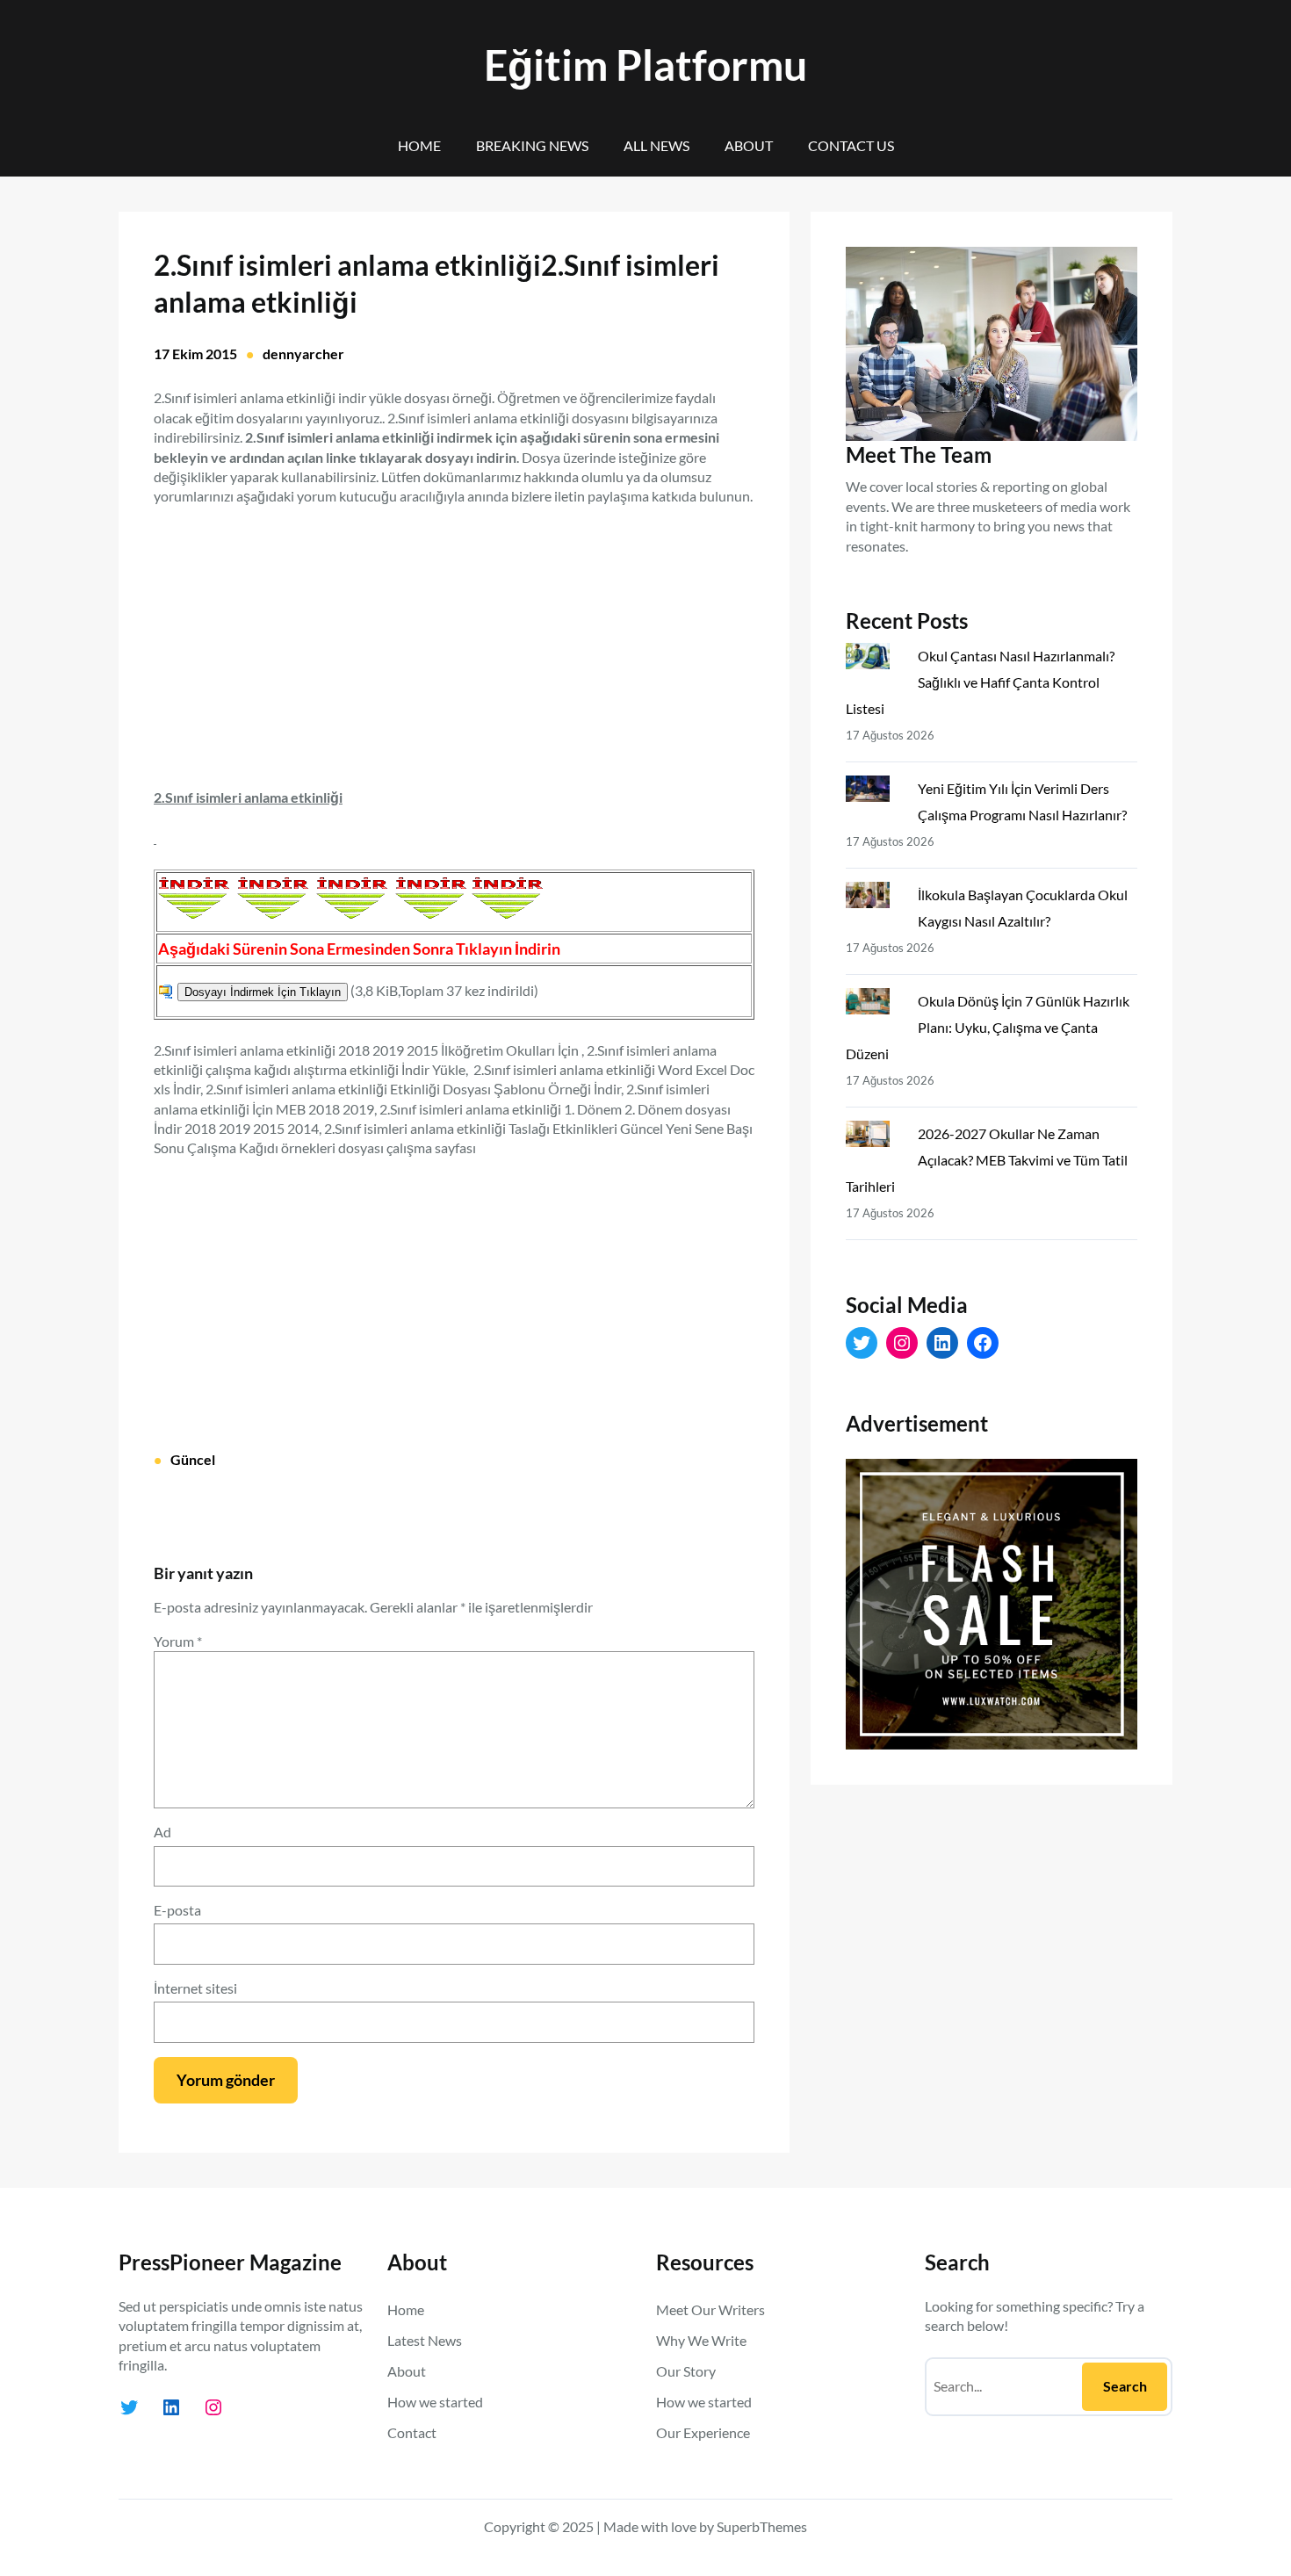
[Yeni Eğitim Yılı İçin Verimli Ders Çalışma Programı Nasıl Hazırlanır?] (875, 792)
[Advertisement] (454, 637)
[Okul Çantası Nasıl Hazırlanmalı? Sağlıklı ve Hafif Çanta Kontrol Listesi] (875, 660)
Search (1125, 2386)
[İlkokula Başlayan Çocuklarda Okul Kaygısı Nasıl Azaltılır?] (875, 898)
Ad (162, 1832)
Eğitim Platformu (645, 65)
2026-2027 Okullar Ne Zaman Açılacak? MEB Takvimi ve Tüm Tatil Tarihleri (987, 1160)
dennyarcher (303, 354)
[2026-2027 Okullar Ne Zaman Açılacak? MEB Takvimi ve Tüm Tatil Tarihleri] (875, 1137)
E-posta (177, 1910)
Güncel (193, 1459)
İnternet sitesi (195, 1988)
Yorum (178, 1641)
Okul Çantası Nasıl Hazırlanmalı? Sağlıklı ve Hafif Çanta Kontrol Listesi (980, 682)
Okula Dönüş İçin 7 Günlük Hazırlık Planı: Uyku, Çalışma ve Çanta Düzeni (988, 1027)
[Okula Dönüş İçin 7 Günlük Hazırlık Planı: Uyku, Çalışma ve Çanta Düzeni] (875, 1005)
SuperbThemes (762, 2526)
